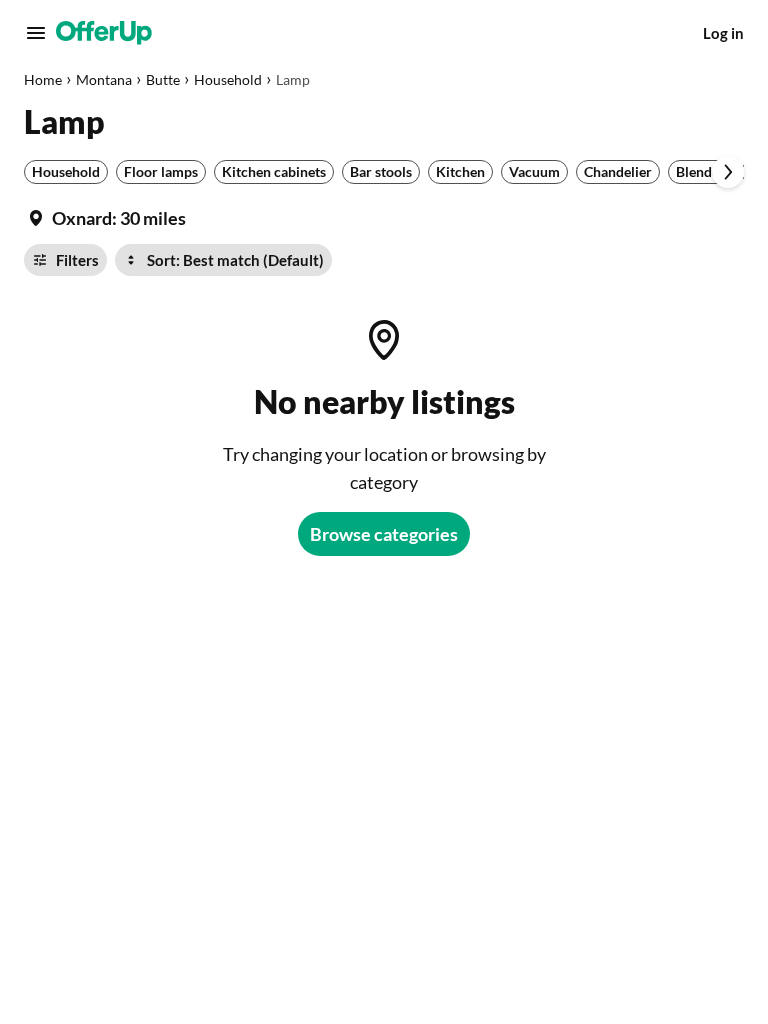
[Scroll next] (728, 172)
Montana (104, 79)
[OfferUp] (104, 33)
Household (228, 79)
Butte (163, 79)
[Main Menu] (36, 33)
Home (43, 79)
